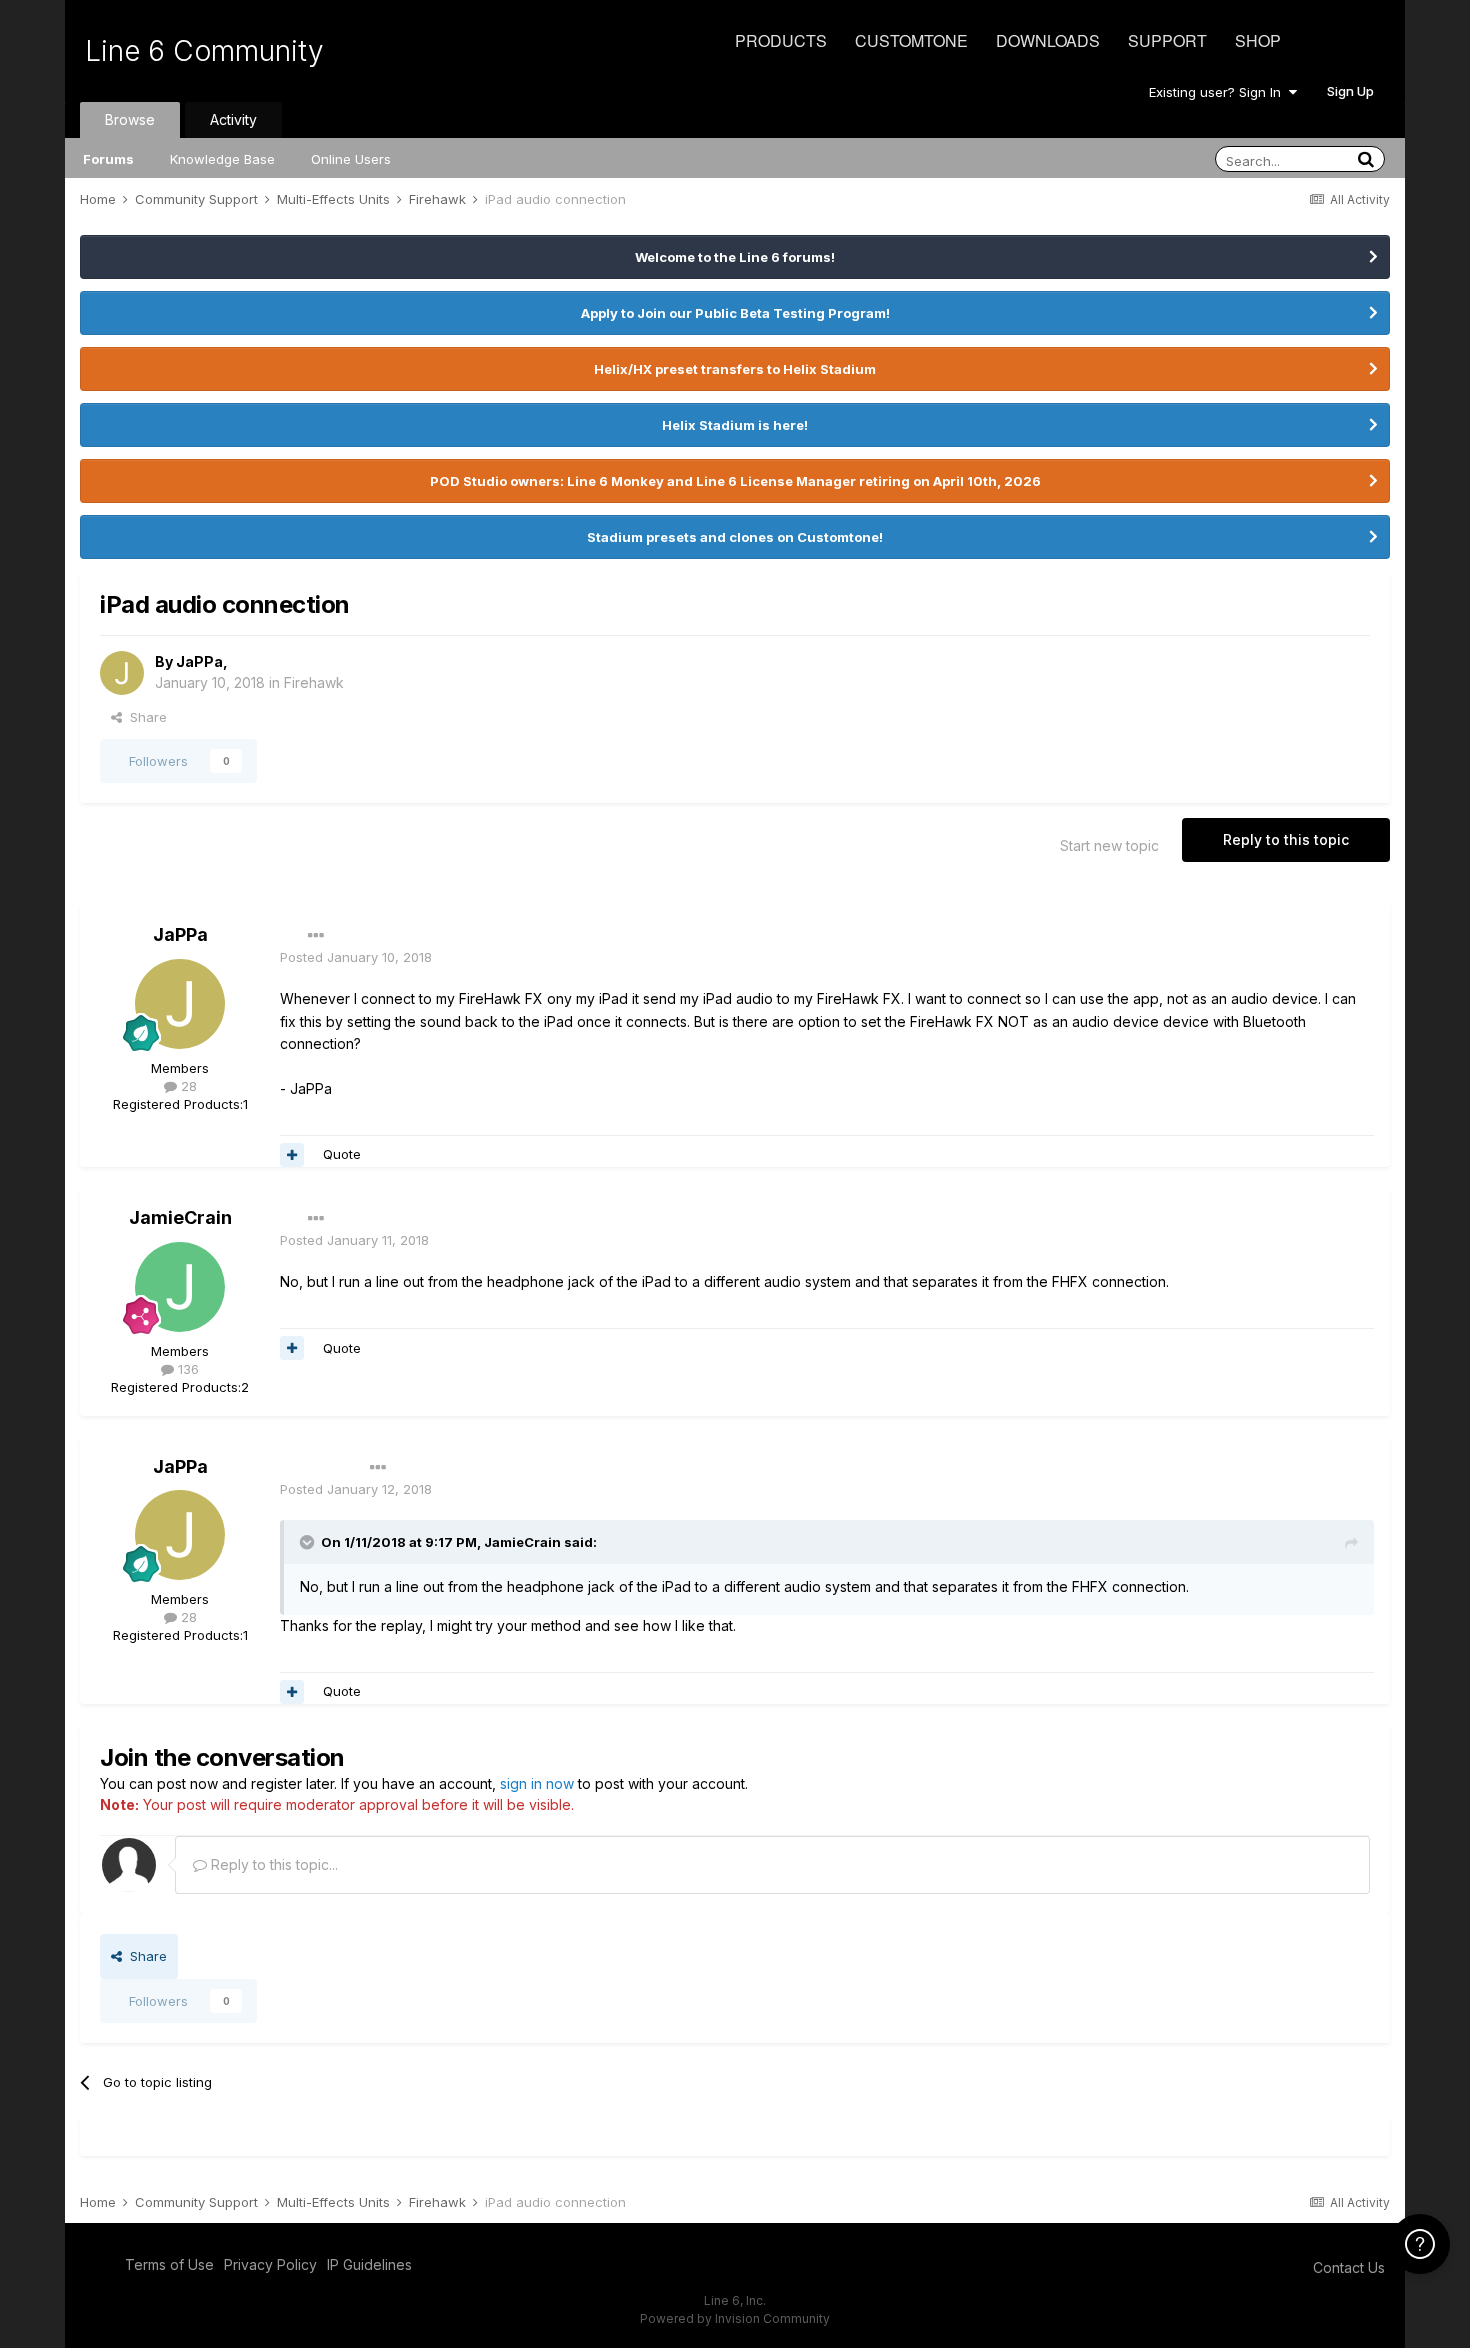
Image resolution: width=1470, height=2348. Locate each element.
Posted (356, 957)
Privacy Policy (270, 2264)
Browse (130, 119)
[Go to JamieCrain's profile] (180, 1287)
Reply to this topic (1286, 839)
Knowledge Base (222, 159)
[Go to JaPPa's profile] (122, 673)
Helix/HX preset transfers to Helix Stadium (735, 369)
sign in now (537, 1783)
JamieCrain (180, 1217)
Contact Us (1349, 2267)
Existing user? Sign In (1219, 92)
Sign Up (1350, 91)
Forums (108, 159)
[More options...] (316, 936)
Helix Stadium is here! (735, 425)
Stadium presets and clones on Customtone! (735, 537)
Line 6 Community (204, 51)
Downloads (1048, 40)
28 (187, 1086)
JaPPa (199, 661)
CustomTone (911, 40)
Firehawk (314, 682)
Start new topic (1109, 845)
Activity (233, 119)
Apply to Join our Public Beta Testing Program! (735, 313)
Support (1167, 40)
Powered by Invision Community (735, 2318)
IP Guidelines (369, 2264)
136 (186, 1369)
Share (144, 717)
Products (781, 40)
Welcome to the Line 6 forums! (735, 257)
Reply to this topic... (272, 1864)
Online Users (351, 159)
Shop (1258, 40)
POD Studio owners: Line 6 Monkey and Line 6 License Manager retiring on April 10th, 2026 (735, 481)
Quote (342, 1154)
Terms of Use (169, 2264)
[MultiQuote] (292, 1155)
